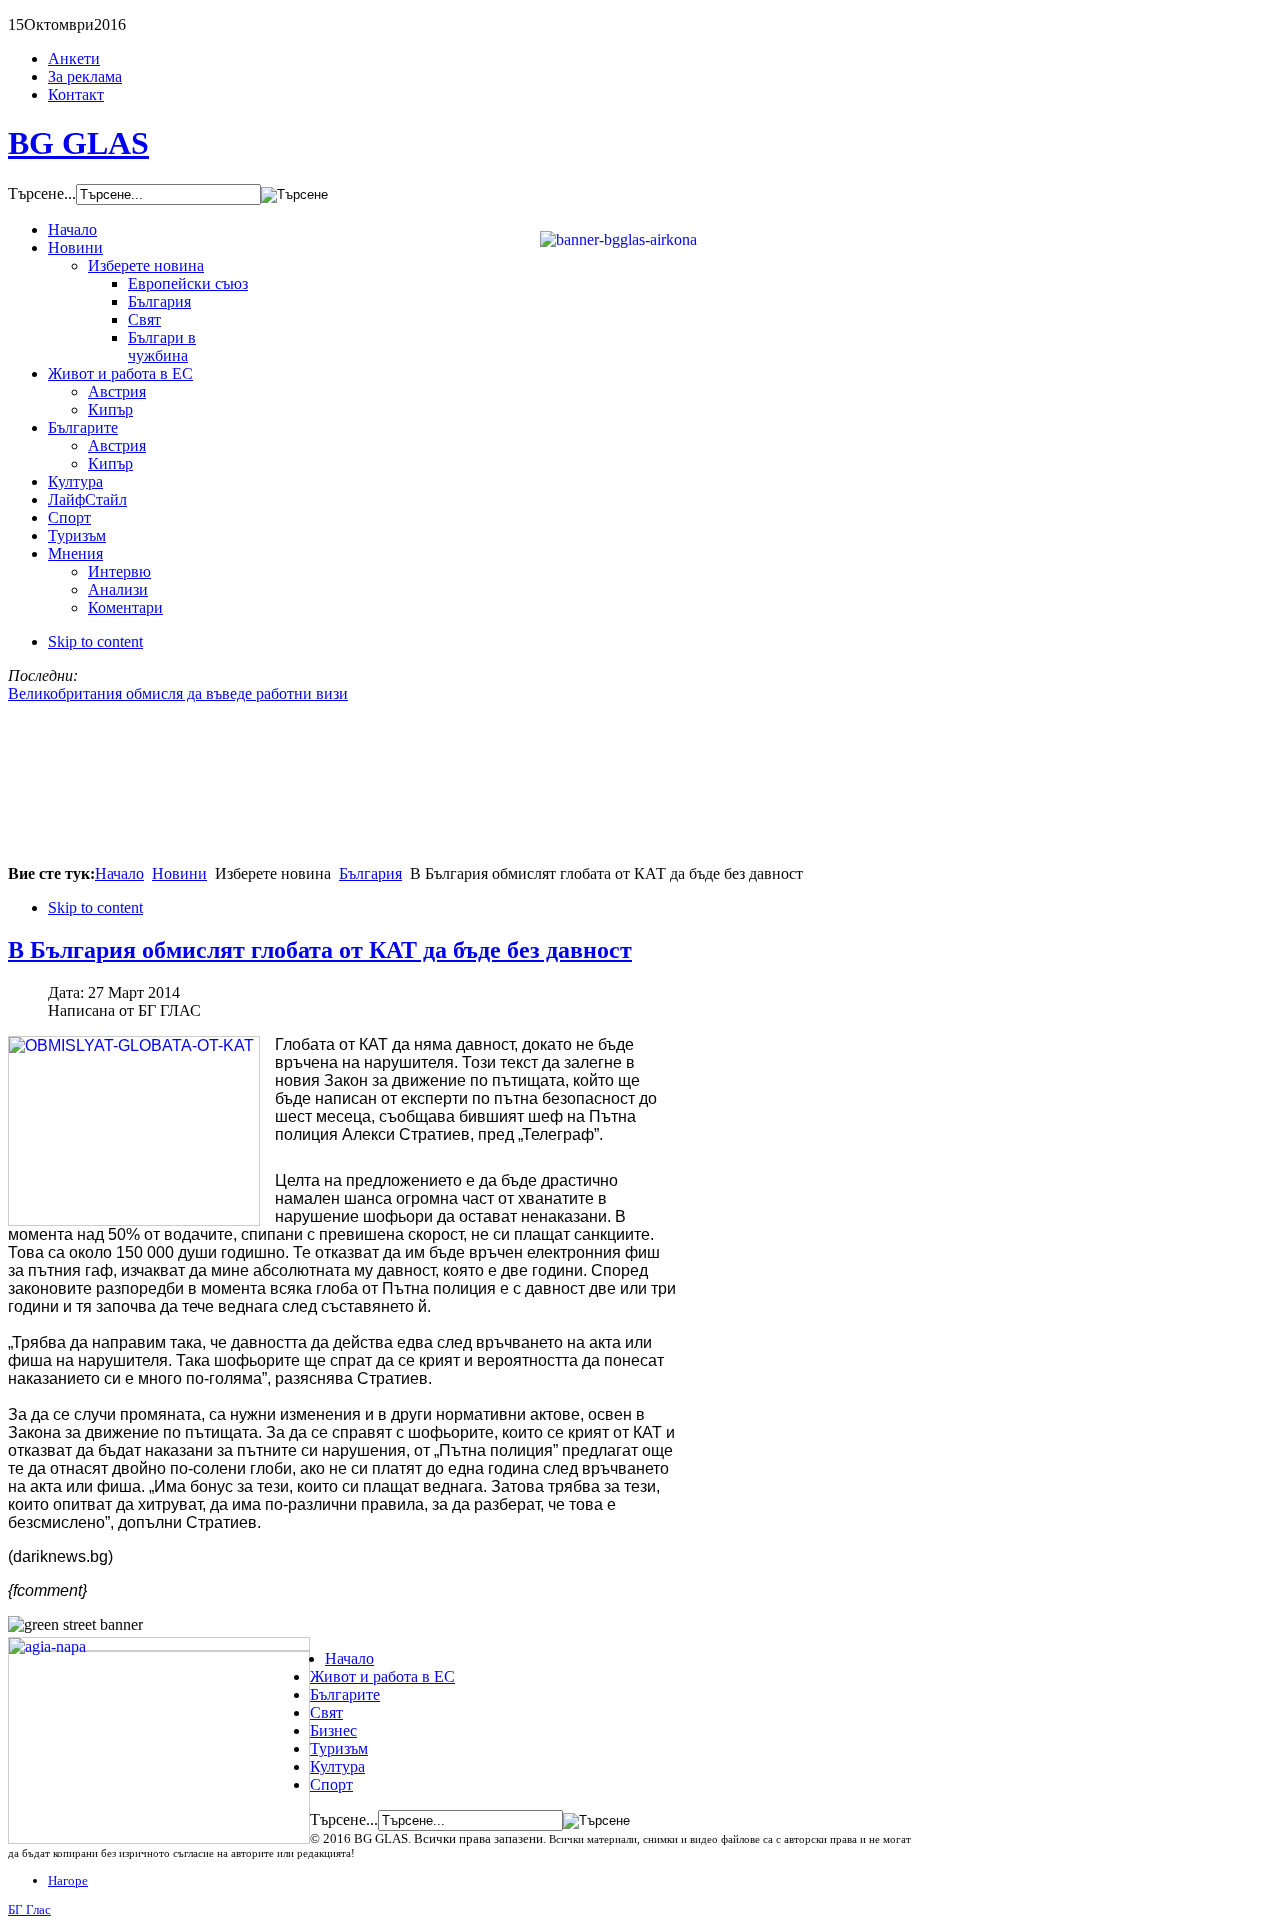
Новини (179, 873)
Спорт (331, 1784)
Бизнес (333, 1730)
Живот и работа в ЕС (382, 1676)
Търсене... (42, 193)
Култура (337, 1766)
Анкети (74, 58)
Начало (119, 873)
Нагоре (68, 1880)
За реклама (85, 76)
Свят (326, 1712)
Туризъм (339, 1748)
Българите (345, 1694)
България (370, 873)
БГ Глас (29, 1909)
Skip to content (95, 641)
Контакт (76, 94)
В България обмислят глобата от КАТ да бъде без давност (320, 950)
